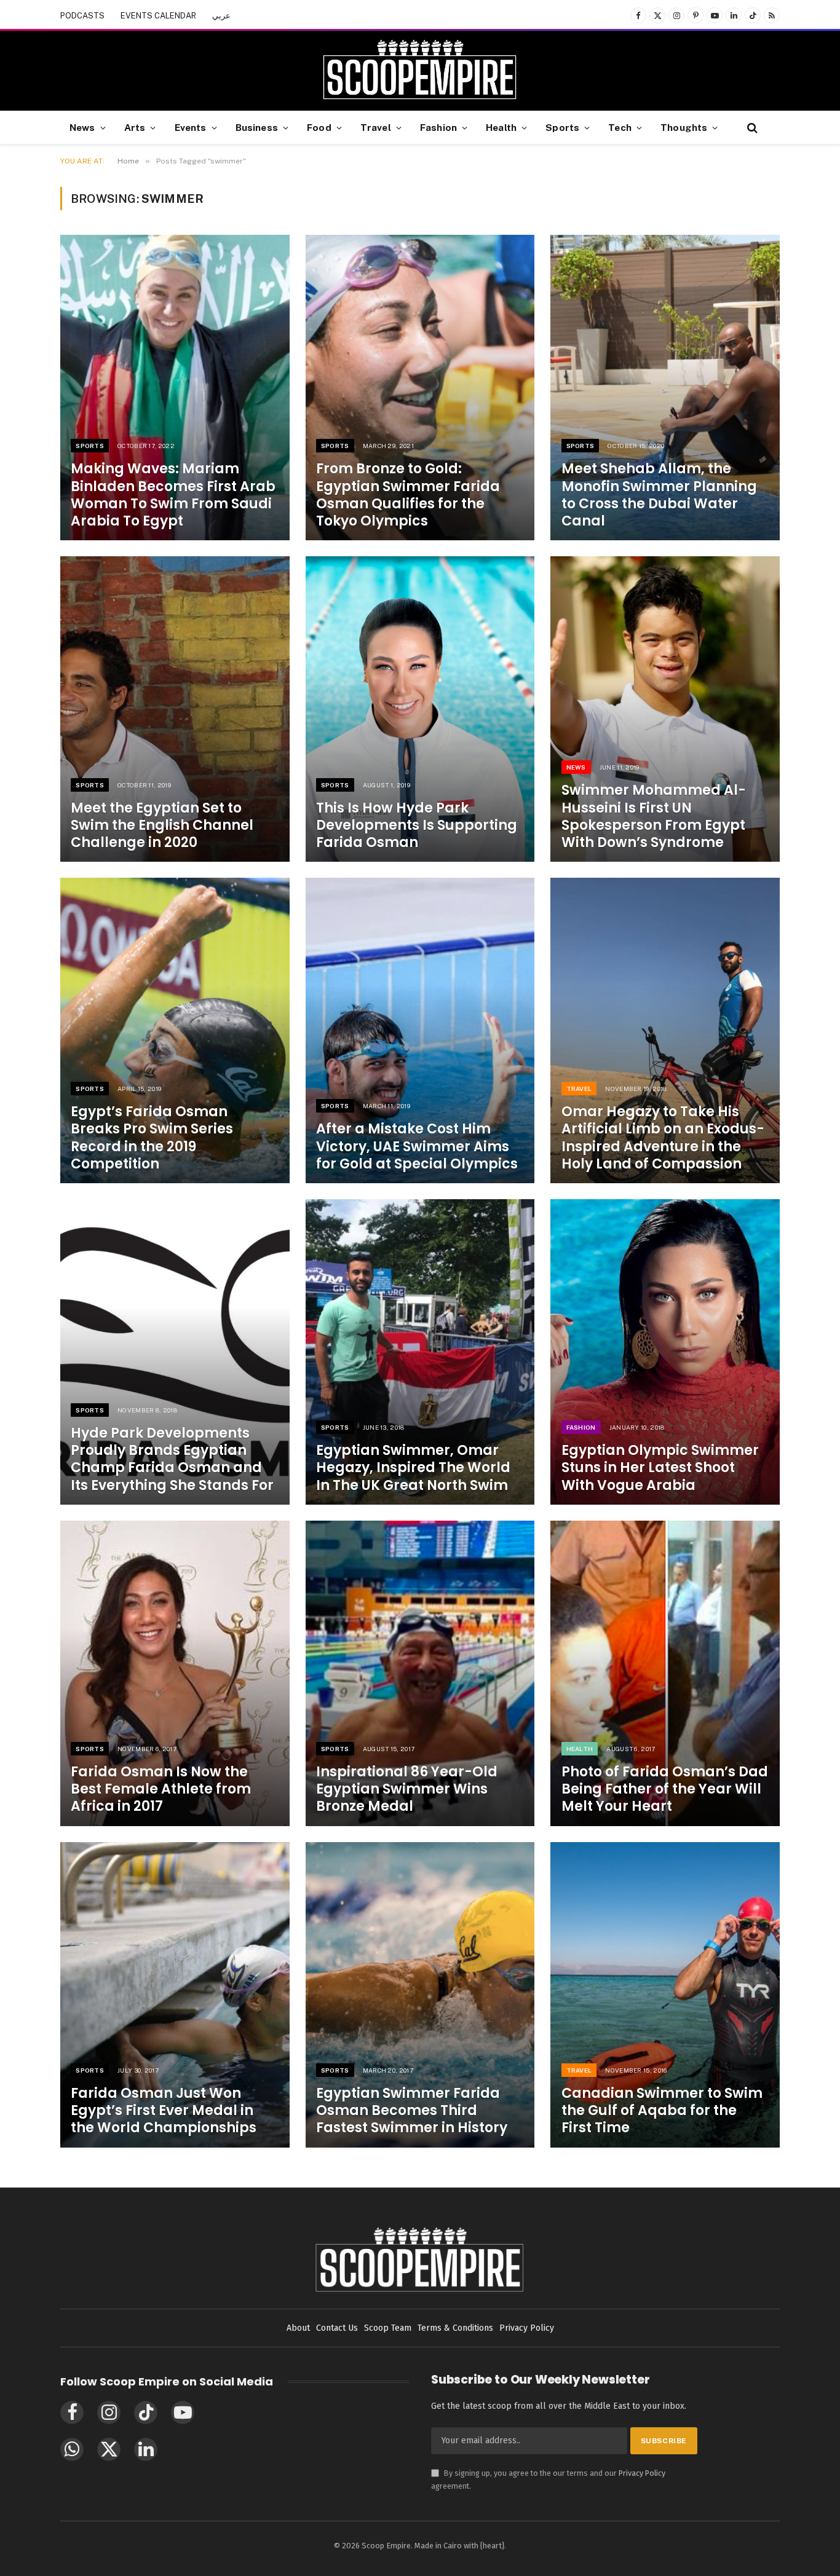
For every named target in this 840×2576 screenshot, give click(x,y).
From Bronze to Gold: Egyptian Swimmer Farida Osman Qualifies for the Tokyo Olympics (408, 495)
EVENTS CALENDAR (158, 16)
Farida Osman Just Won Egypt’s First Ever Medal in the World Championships (164, 2111)
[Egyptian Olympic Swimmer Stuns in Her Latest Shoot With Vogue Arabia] (665, 1352)
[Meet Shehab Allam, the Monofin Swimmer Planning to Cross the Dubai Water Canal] (665, 388)
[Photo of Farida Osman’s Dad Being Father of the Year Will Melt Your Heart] (665, 1673)
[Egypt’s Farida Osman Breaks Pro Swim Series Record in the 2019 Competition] (175, 1030)
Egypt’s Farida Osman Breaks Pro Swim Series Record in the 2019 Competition (152, 1138)
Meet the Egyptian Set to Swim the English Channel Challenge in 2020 (162, 825)
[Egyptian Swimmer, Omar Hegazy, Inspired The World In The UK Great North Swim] (420, 1352)
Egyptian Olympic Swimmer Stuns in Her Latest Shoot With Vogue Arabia (660, 1468)
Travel (376, 127)
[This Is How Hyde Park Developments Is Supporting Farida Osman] (420, 709)
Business (257, 127)
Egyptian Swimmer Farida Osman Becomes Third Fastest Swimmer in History (412, 2111)
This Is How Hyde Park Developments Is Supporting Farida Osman (417, 825)
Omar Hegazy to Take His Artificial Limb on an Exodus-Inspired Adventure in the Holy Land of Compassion (663, 1138)
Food (319, 127)
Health (501, 127)
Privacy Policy (642, 2473)
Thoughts (684, 127)
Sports (562, 127)
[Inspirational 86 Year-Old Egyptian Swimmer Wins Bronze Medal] (420, 1673)
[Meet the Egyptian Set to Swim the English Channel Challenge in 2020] (175, 709)
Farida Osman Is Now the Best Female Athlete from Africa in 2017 (161, 1789)
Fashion (438, 127)
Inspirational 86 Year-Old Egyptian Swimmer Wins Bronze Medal (407, 1789)
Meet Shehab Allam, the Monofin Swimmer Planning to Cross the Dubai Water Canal (659, 495)
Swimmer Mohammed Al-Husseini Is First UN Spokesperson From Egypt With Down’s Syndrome (654, 817)
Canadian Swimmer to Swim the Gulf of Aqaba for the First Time (662, 2111)
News (82, 127)
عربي (221, 16)
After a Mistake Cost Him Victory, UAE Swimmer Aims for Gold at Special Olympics (417, 1146)
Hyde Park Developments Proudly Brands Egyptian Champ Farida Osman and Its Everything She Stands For (172, 1459)
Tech (620, 127)
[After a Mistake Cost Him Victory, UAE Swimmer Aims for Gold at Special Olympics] (420, 1030)
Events (191, 127)
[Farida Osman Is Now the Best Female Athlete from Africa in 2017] (175, 1673)
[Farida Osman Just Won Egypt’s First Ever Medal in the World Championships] (175, 1995)
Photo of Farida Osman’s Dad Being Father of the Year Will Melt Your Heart (665, 1789)
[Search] (751, 128)
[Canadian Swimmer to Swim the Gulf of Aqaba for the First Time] (665, 1995)
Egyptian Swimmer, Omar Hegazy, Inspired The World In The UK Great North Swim (413, 1468)
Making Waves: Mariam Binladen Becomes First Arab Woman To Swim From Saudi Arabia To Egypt (173, 495)
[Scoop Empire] (420, 71)
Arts (135, 127)
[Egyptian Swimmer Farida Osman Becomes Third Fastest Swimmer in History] (420, 1995)
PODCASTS (82, 16)
